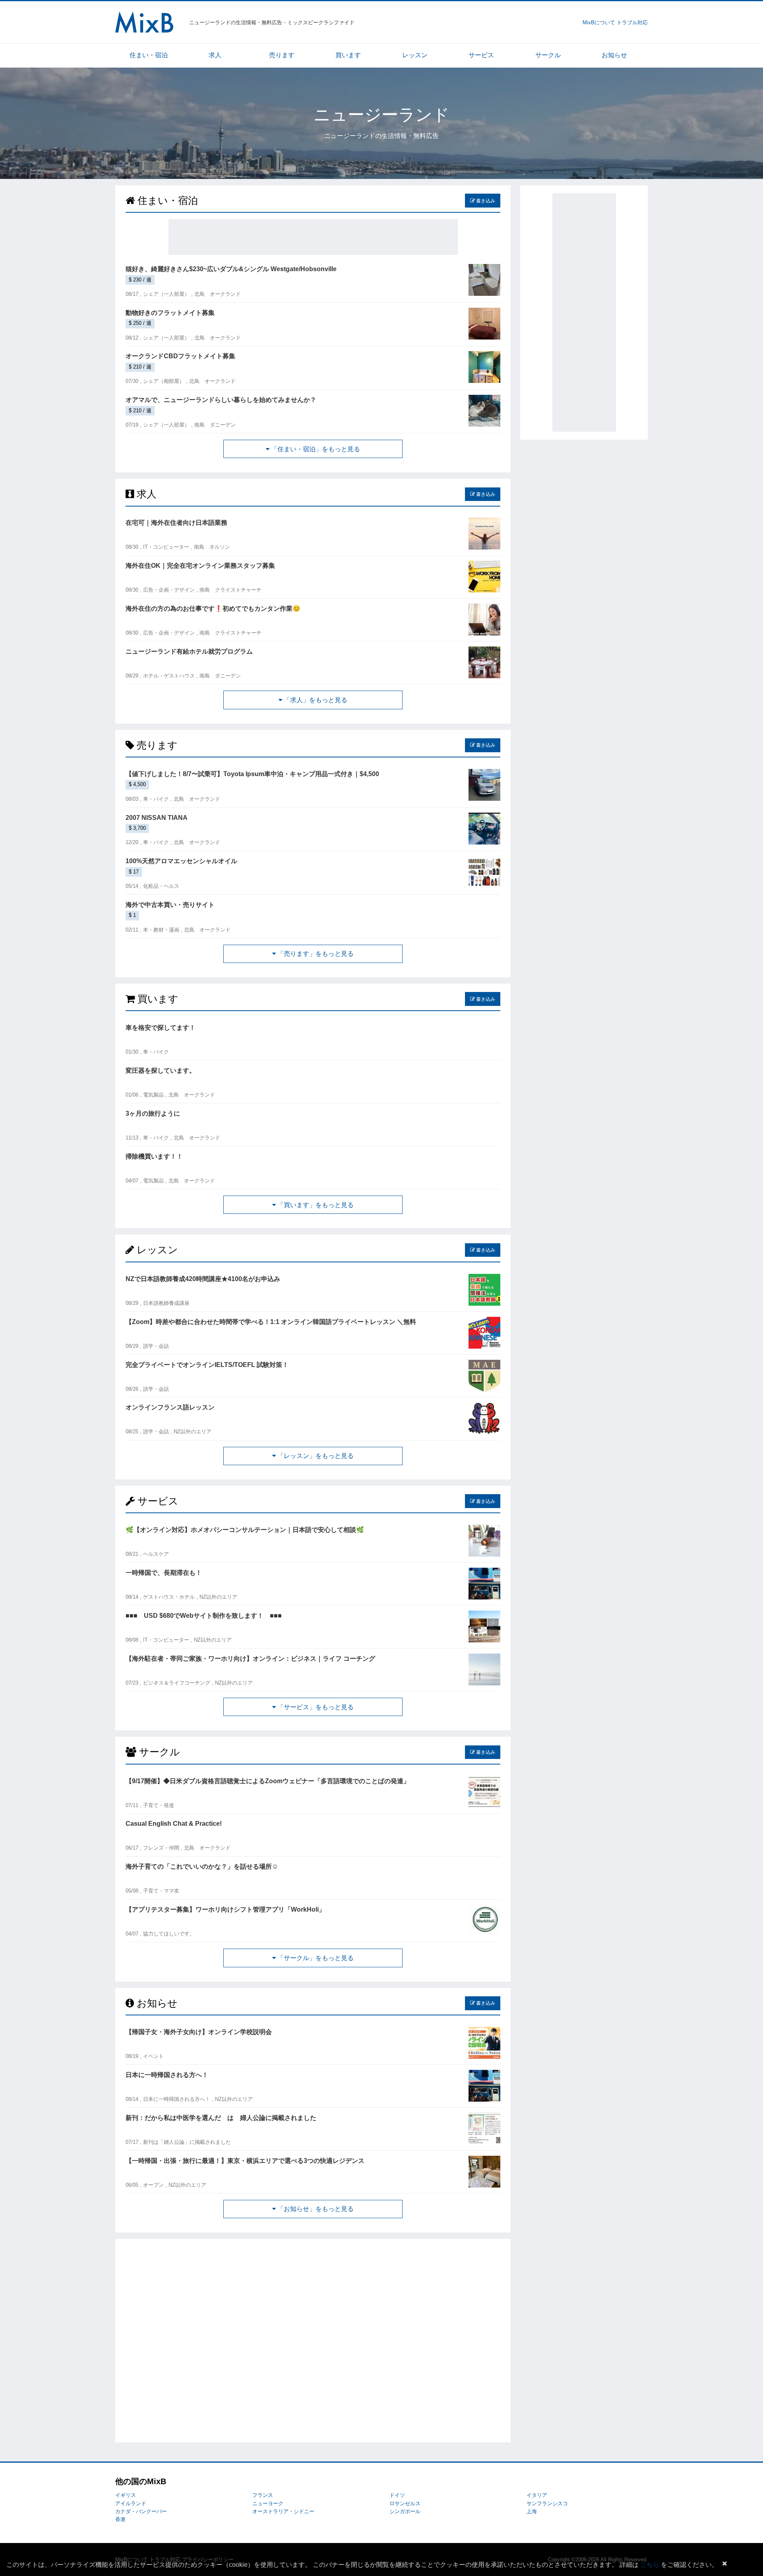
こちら (650, 2565)
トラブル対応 (632, 22)
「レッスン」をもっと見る (315, 1456)
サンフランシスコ (547, 2503)
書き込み (485, 201)
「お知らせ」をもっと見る (315, 2209)
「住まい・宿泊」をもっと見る (315, 449)
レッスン (415, 55)
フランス (263, 2495)
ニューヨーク (268, 2503)
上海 (532, 2511)
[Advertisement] (313, 237)
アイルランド (131, 2503)
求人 (215, 55)
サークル (548, 55)
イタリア (537, 2495)
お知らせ (614, 55)
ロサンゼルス (405, 2503)
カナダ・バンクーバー (141, 2511)
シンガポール (405, 2511)
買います (348, 55)
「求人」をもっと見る (315, 700)
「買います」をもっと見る (315, 1205)
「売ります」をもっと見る (315, 954)
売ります (282, 55)
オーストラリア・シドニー (283, 2511)
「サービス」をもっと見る (315, 1707)
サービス (481, 55)
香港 (120, 2519)
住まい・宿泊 (149, 55)
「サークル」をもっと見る (315, 1958)
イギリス (126, 2495)
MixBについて (599, 22)
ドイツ (397, 2495)
